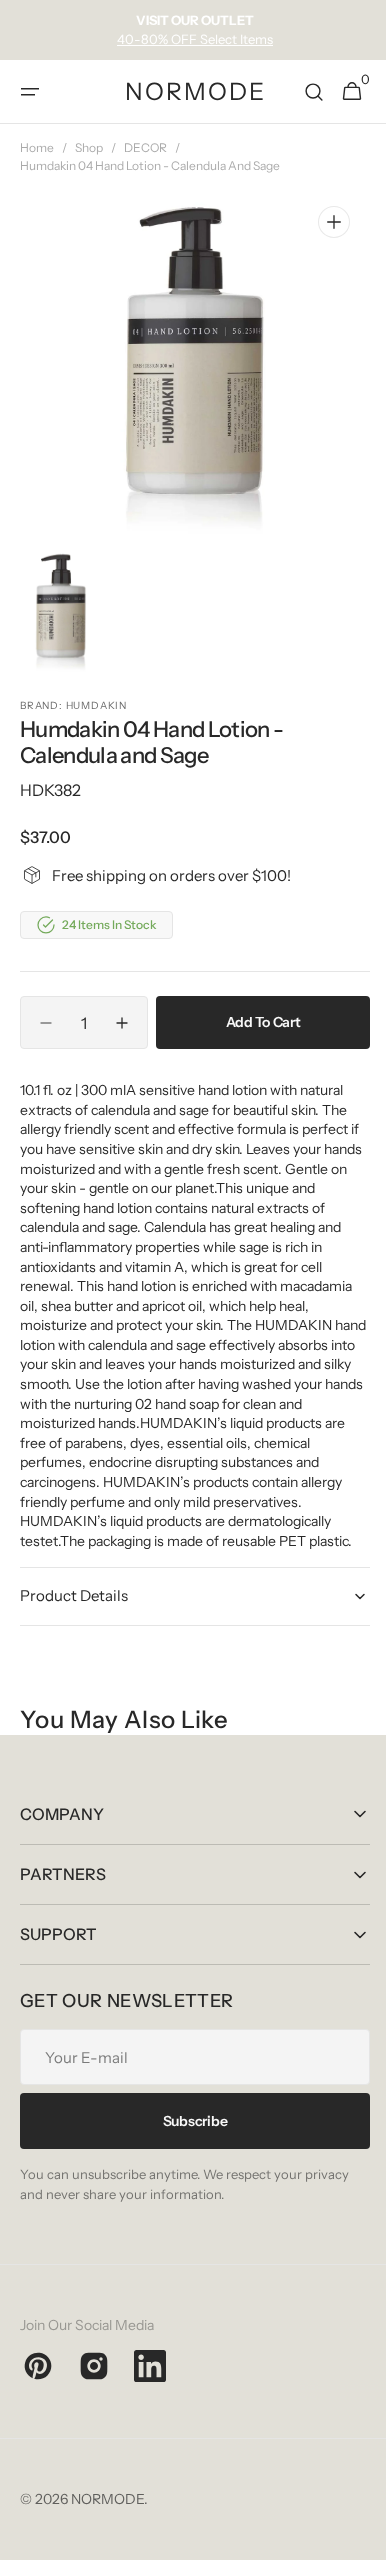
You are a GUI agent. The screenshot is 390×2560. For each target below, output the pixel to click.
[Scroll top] (351, 2536)
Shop (89, 147)
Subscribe (187, 2140)
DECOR (145, 147)
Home (37, 147)
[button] (30, 92)
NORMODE (107, 2518)
